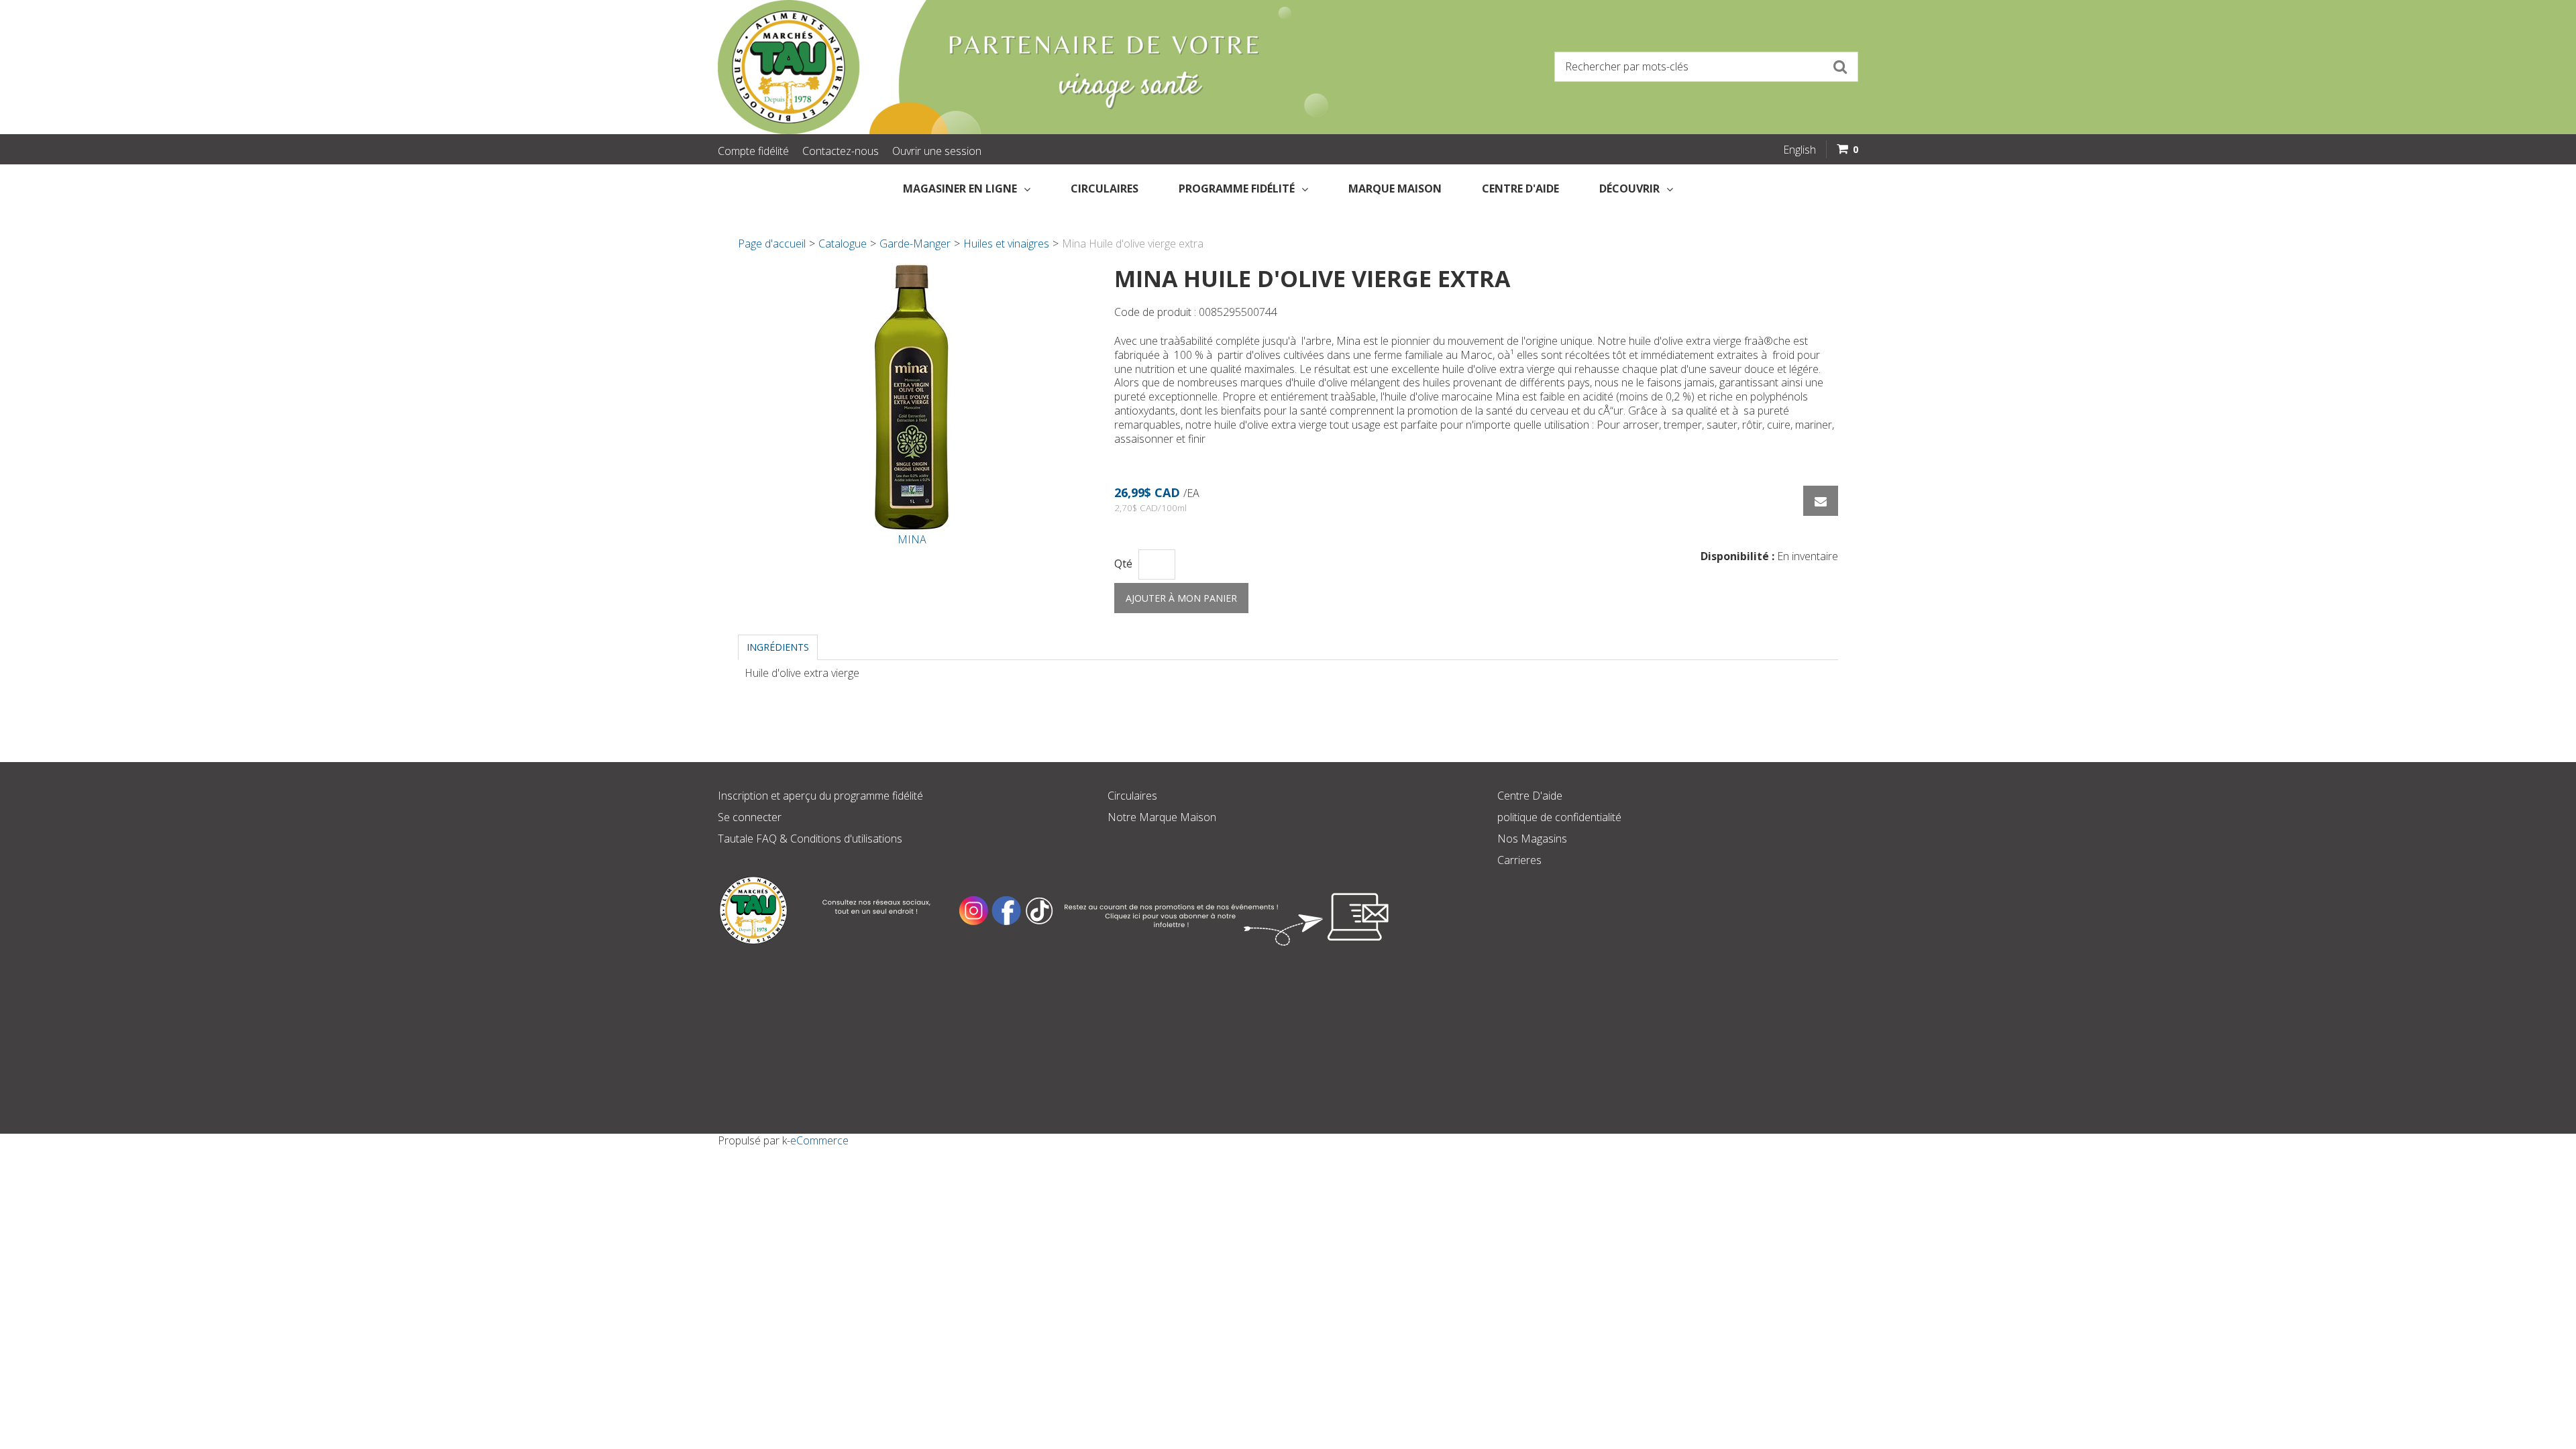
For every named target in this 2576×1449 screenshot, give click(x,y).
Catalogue (843, 244)
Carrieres (1519, 860)
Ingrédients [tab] (778, 647)
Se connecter (750, 817)
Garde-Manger (915, 244)
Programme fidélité (1237, 189)
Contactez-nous (841, 151)
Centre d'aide (1520, 189)
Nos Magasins (1532, 839)
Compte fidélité (753, 151)
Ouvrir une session (937, 151)
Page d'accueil (772, 244)
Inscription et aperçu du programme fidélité (820, 796)
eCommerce (819, 1140)
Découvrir (1629, 189)
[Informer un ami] (1821, 501)
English (1800, 150)
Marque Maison (1395, 189)
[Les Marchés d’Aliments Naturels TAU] (996, 67)
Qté (1123, 564)
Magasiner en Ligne (960, 189)
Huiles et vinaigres (1006, 244)
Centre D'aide (1530, 796)
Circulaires (1105, 189)
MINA (912, 539)
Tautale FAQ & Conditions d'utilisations (810, 839)
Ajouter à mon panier (1181, 598)
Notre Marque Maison (1162, 817)
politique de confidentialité (1559, 817)
